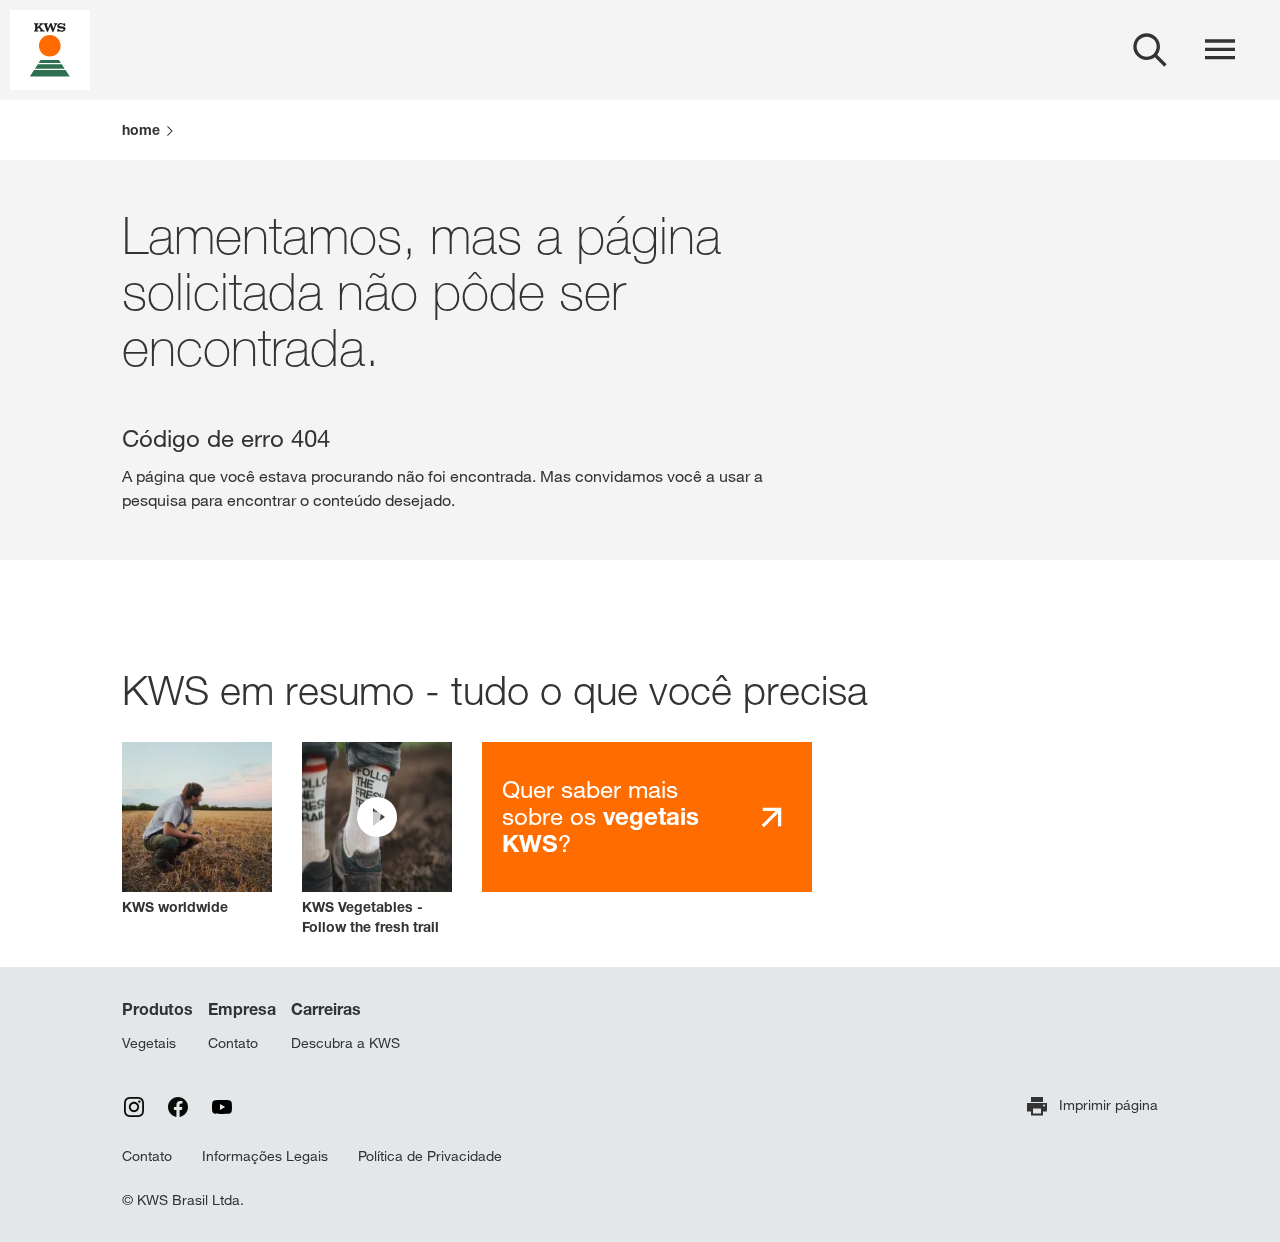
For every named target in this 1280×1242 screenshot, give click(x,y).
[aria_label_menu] (1220, 50)
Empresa (242, 1009)
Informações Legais (265, 1156)
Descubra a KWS (345, 1043)
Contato (233, 1043)
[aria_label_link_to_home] (50, 48)
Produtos (157, 1009)
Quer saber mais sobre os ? (600, 816)
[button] (377, 839)
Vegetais (149, 1043)
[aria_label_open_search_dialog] (1150, 50)
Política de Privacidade (430, 1156)
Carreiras (326, 1009)
